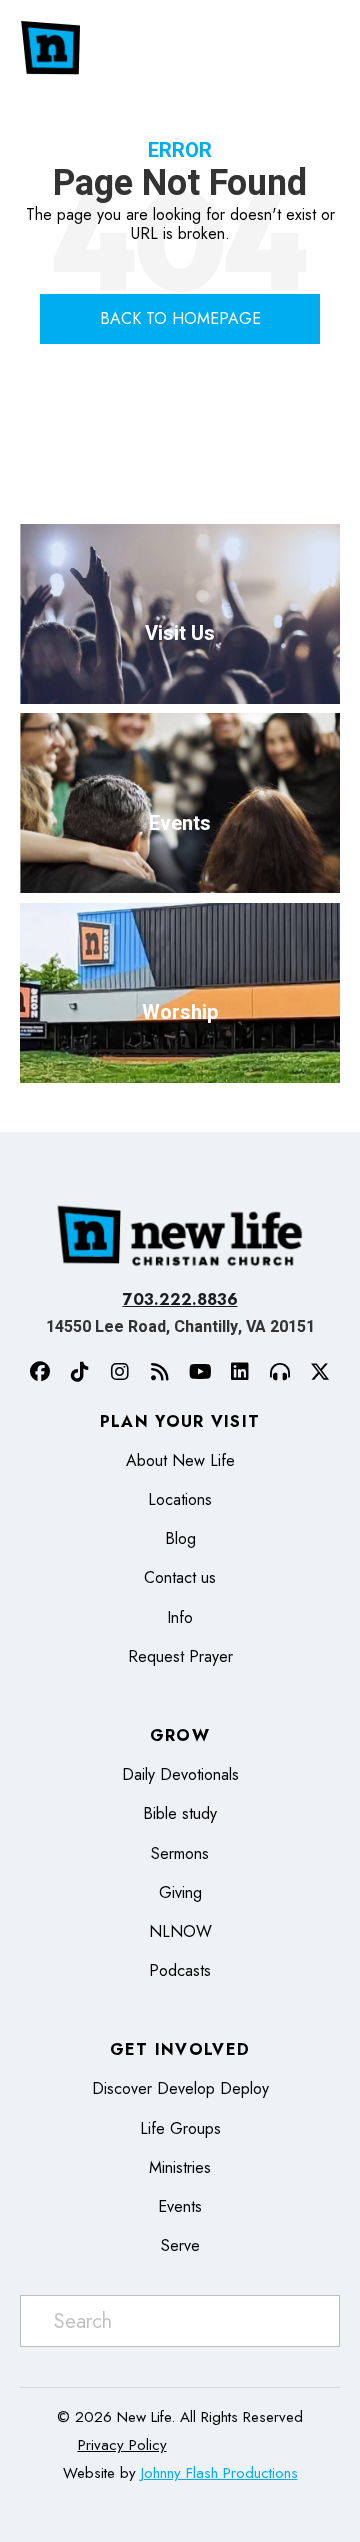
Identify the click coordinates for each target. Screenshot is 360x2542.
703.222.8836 (180, 1299)
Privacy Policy (122, 2445)
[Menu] (324, 48)
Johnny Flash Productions (219, 2473)
